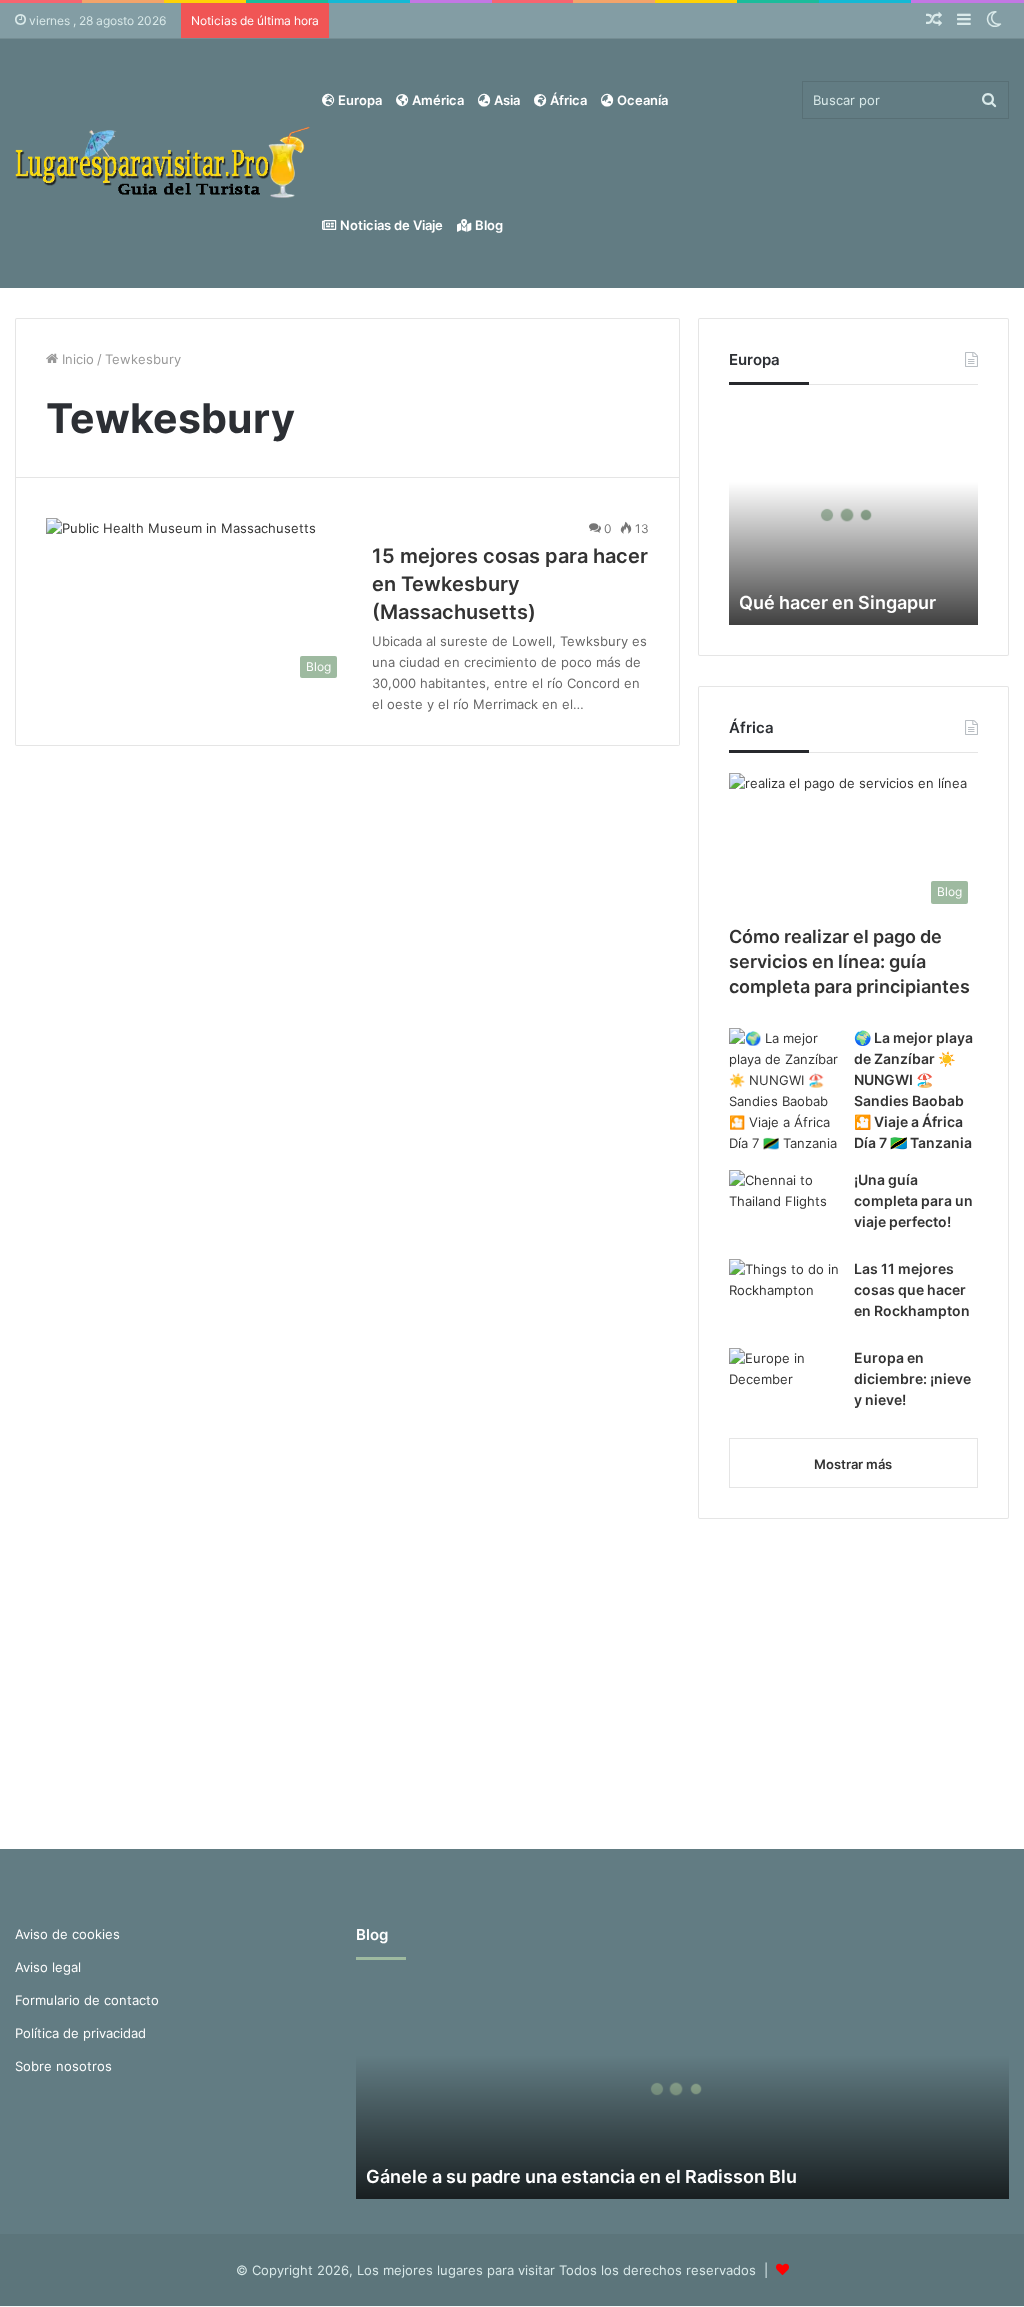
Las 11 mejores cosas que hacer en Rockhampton (912, 1289)
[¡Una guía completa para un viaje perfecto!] (784, 1207)
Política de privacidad (80, 2033)
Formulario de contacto (87, 2000)
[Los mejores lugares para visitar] (165, 162)
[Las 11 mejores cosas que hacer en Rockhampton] (784, 1296)
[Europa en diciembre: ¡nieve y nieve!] (784, 1385)
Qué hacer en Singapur (837, 602)
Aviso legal (48, 1967)
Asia (505, 100)
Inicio (76, 359)
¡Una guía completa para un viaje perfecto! (913, 1200)
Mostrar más (853, 1464)
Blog (487, 225)
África (567, 100)
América (436, 100)
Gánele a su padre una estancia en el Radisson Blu (581, 2176)
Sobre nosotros (63, 2066)
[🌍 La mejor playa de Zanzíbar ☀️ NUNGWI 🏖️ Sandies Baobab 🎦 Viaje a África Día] (784, 1091)
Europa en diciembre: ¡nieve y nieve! (912, 1378)
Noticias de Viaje (390, 225)
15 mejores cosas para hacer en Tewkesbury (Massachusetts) (510, 584)
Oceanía (641, 100)
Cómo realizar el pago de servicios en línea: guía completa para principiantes (849, 961)
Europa (358, 100)
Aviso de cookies (67, 1934)
